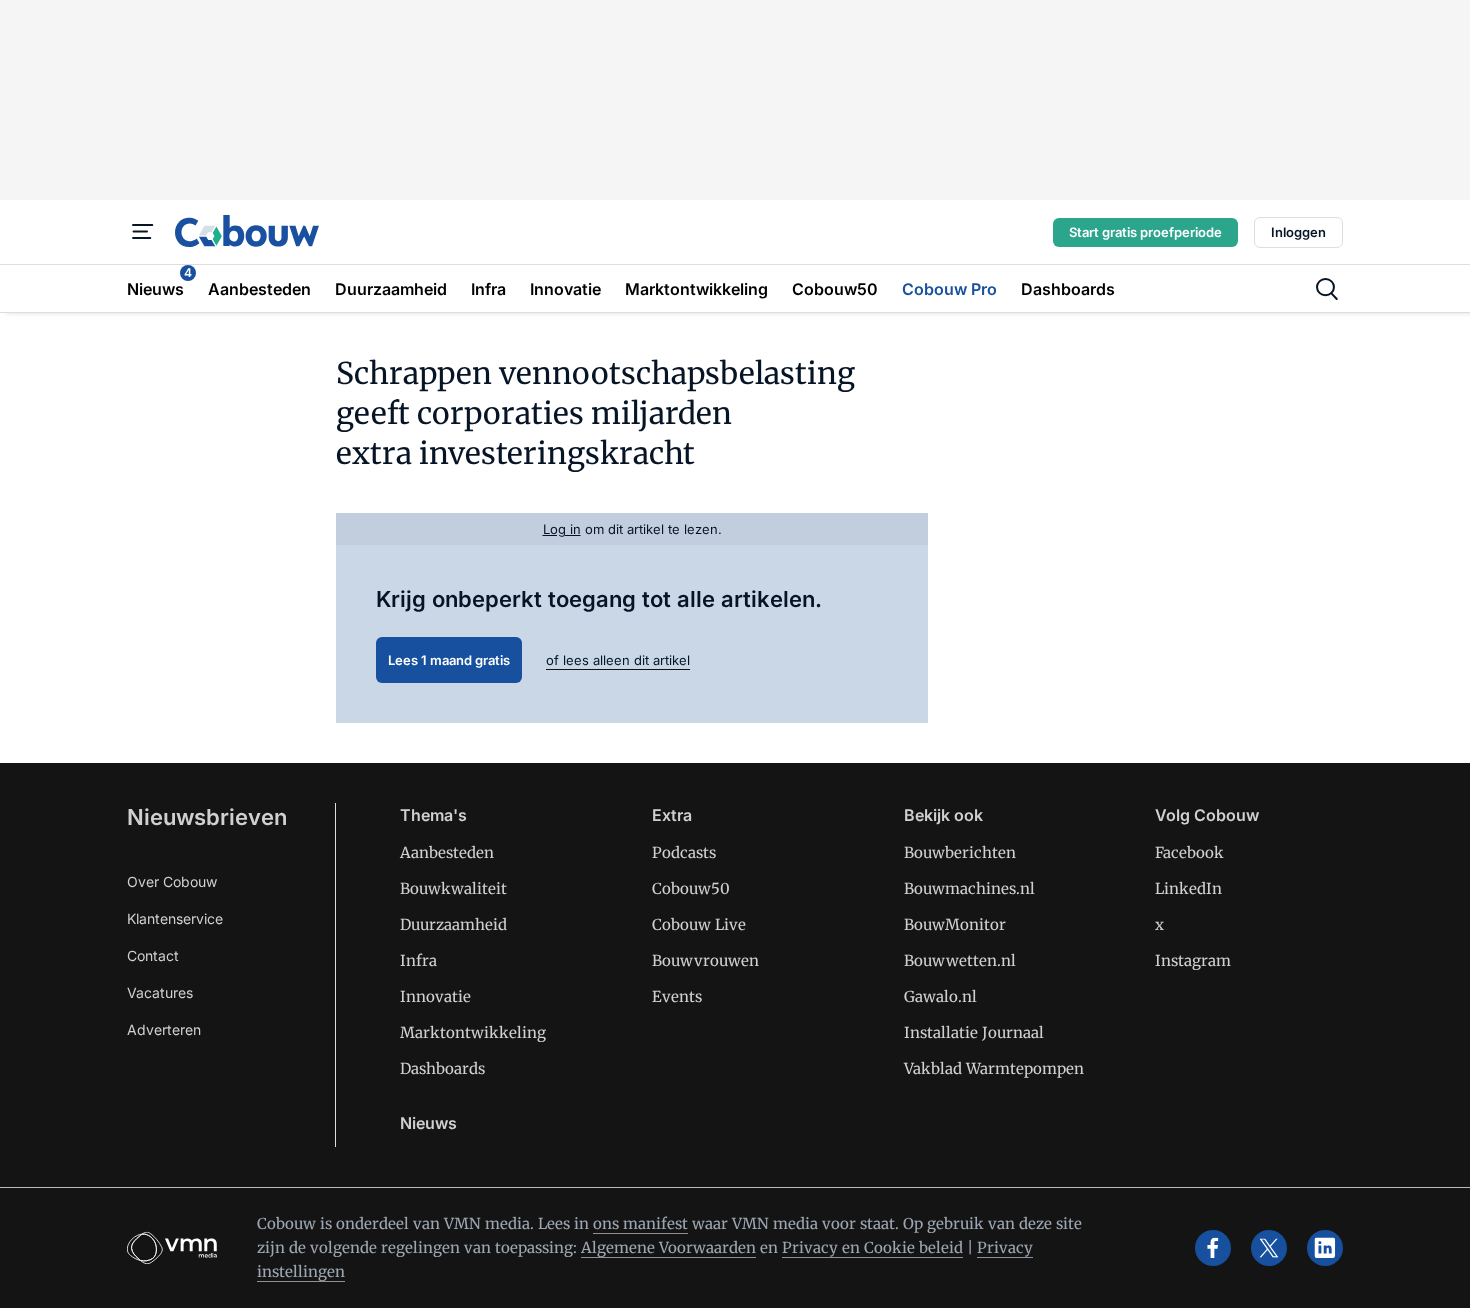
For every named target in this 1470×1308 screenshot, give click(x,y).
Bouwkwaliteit (453, 888)
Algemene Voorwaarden (668, 1247)
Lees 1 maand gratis (449, 660)
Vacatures (160, 992)
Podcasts (684, 852)
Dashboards (442, 1068)
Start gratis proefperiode (1145, 232)
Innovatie (435, 996)
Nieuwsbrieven (207, 817)
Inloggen (1298, 232)
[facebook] (1213, 1248)
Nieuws (428, 1123)
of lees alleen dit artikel (618, 660)
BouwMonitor (955, 924)
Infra (418, 960)
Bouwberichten (960, 852)
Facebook (1189, 852)
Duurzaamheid (453, 924)
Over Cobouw (172, 881)
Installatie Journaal (974, 1032)
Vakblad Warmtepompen (994, 1068)
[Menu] (143, 232)
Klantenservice (175, 918)
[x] (1269, 1248)
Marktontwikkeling (473, 1032)
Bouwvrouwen (705, 960)
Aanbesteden (447, 852)
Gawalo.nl (940, 996)
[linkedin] (1325, 1248)
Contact (153, 955)
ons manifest (640, 1223)
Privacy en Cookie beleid (872, 1247)
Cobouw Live (699, 924)
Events (677, 996)
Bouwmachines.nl (969, 888)
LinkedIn (1188, 888)
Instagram (1193, 960)
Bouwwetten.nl (960, 960)
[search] (1327, 289)
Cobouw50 (691, 888)
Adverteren (164, 1029)
